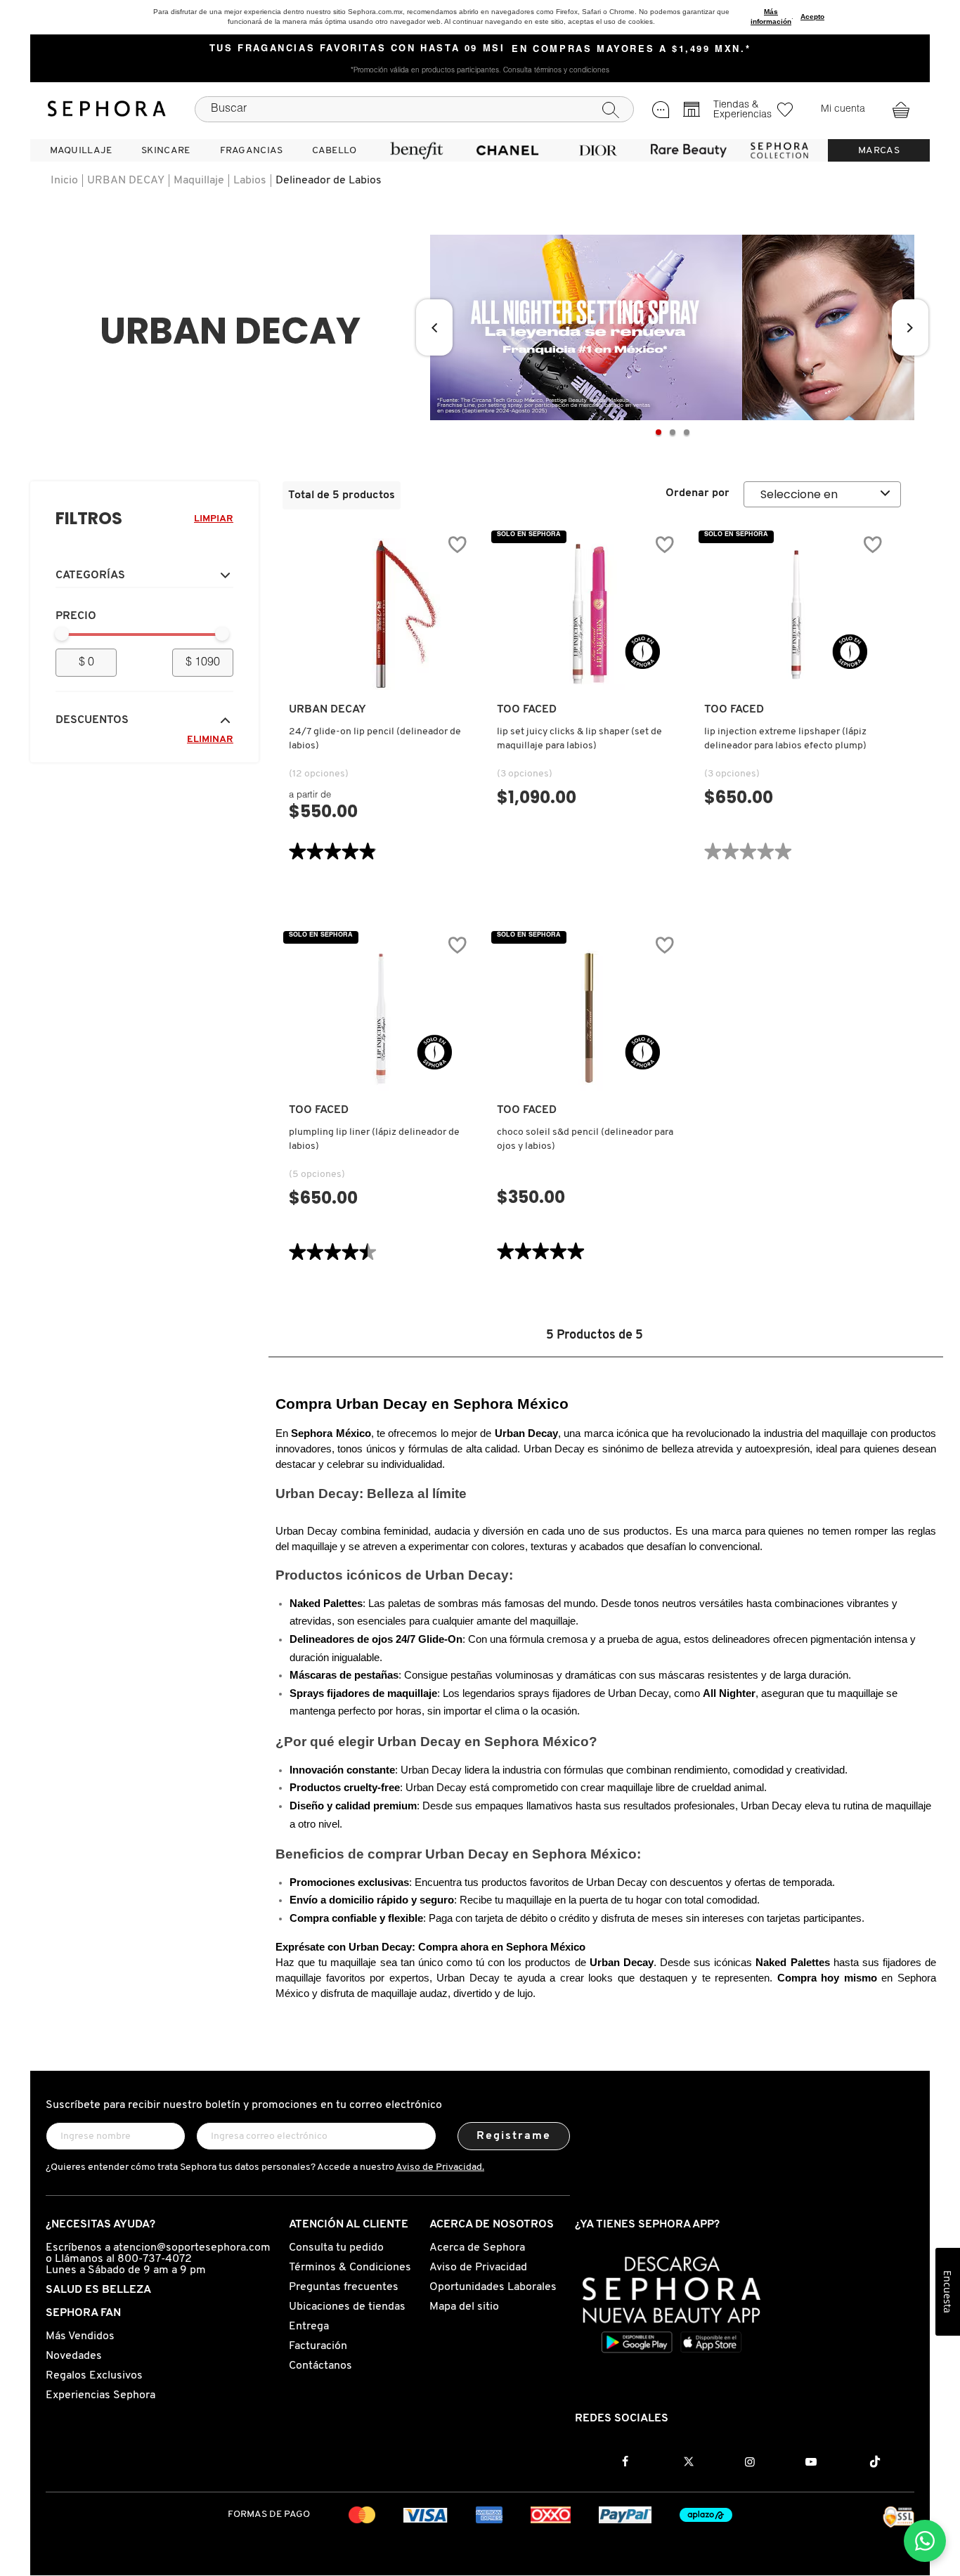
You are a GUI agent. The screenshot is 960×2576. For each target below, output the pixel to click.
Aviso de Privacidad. (440, 2167)
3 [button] (687, 432)
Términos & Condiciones (350, 2268)
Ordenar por (698, 493)
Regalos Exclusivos (94, 2376)
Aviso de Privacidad (478, 2268)
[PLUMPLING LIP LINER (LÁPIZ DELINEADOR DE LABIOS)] (381, 1015)
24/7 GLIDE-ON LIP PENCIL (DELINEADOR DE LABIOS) (375, 739)
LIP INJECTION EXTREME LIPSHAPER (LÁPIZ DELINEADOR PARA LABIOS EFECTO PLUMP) (785, 739)
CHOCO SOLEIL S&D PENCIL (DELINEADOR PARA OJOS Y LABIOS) (585, 1139)
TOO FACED (527, 710)
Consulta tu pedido (336, 2248)
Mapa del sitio (464, 2307)
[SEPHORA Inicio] (107, 109)
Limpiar (214, 519)
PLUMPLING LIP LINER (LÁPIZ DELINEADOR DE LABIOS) (374, 1139)
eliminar (210, 740)
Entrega (309, 2327)
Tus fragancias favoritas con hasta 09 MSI (357, 49)
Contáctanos (320, 2366)
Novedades (74, 2356)
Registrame (514, 2136)
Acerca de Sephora (477, 2248)
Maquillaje (199, 181)
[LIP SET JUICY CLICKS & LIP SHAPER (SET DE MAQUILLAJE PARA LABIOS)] (589, 614)
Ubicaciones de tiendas (347, 2307)
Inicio (64, 181)
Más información (771, 17)
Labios (250, 181)
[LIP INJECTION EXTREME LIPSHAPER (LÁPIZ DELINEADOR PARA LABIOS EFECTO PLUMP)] (796, 614)
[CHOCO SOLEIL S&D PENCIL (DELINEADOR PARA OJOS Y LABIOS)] (589, 1015)
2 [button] (673, 432)
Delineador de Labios (329, 181)
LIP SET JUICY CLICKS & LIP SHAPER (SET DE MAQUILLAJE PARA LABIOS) (579, 739)
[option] (672, 327)
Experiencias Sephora (100, 2395)
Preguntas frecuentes (344, 2287)
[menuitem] (81, 150)
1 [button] (659, 432)
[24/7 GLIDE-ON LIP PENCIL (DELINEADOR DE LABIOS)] (381, 614)
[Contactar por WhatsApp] (925, 2541)
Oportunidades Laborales (493, 2287)
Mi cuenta (843, 110)
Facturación (318, 2346)
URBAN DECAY (126, 181)
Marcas (879, 151)
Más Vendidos (80, 2336)
